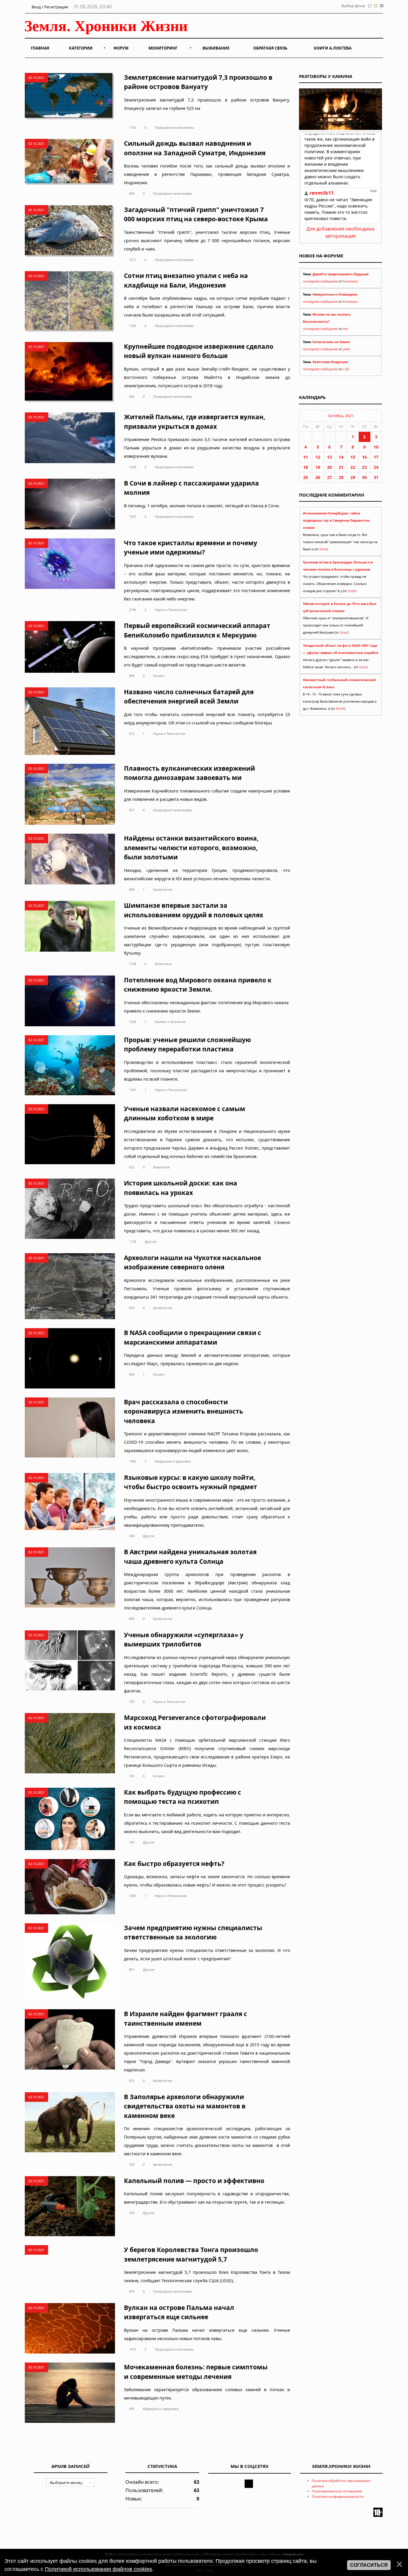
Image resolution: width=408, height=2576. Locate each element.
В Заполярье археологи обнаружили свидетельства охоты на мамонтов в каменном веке (185, 2106)
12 (318, 457)
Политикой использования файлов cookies (98, 2569)
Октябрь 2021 (341, 416)
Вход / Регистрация (49, 7)
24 (376, 467)
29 (353, 477)
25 (306, 477)
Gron (323, 549)
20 (329, 467)
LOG (346, 369)
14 (341, 457)
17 (376, 457)
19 (318, 467)
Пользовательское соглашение (337, 2491)
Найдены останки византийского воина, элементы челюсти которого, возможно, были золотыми (191, 848)
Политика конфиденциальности (338, 2496)
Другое (150, 1241)
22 (353, 467)
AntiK (340, 709)
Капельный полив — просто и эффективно (194, 2181)
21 (341, 467)
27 (329, 477)
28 (341, 477)
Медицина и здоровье (173, 1461)
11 (306, 457)
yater (347, 349)
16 (364, 457)
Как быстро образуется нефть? (174, 1864)
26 (318, 477)
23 (364, 467)
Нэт (346, 329)
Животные (163, 964)
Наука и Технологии (171, 610)
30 (364, 477)
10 (376, 447)
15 (353, 457)
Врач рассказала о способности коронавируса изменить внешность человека (184, 1411)
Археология (162, 889)
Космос (159, 676)
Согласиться (369, 2565)
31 (376, 477)
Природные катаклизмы (174, 127)
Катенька (350, 281)
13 (329, 457)
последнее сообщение (320, 281)
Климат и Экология (170, 1022)
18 (306, 467)
